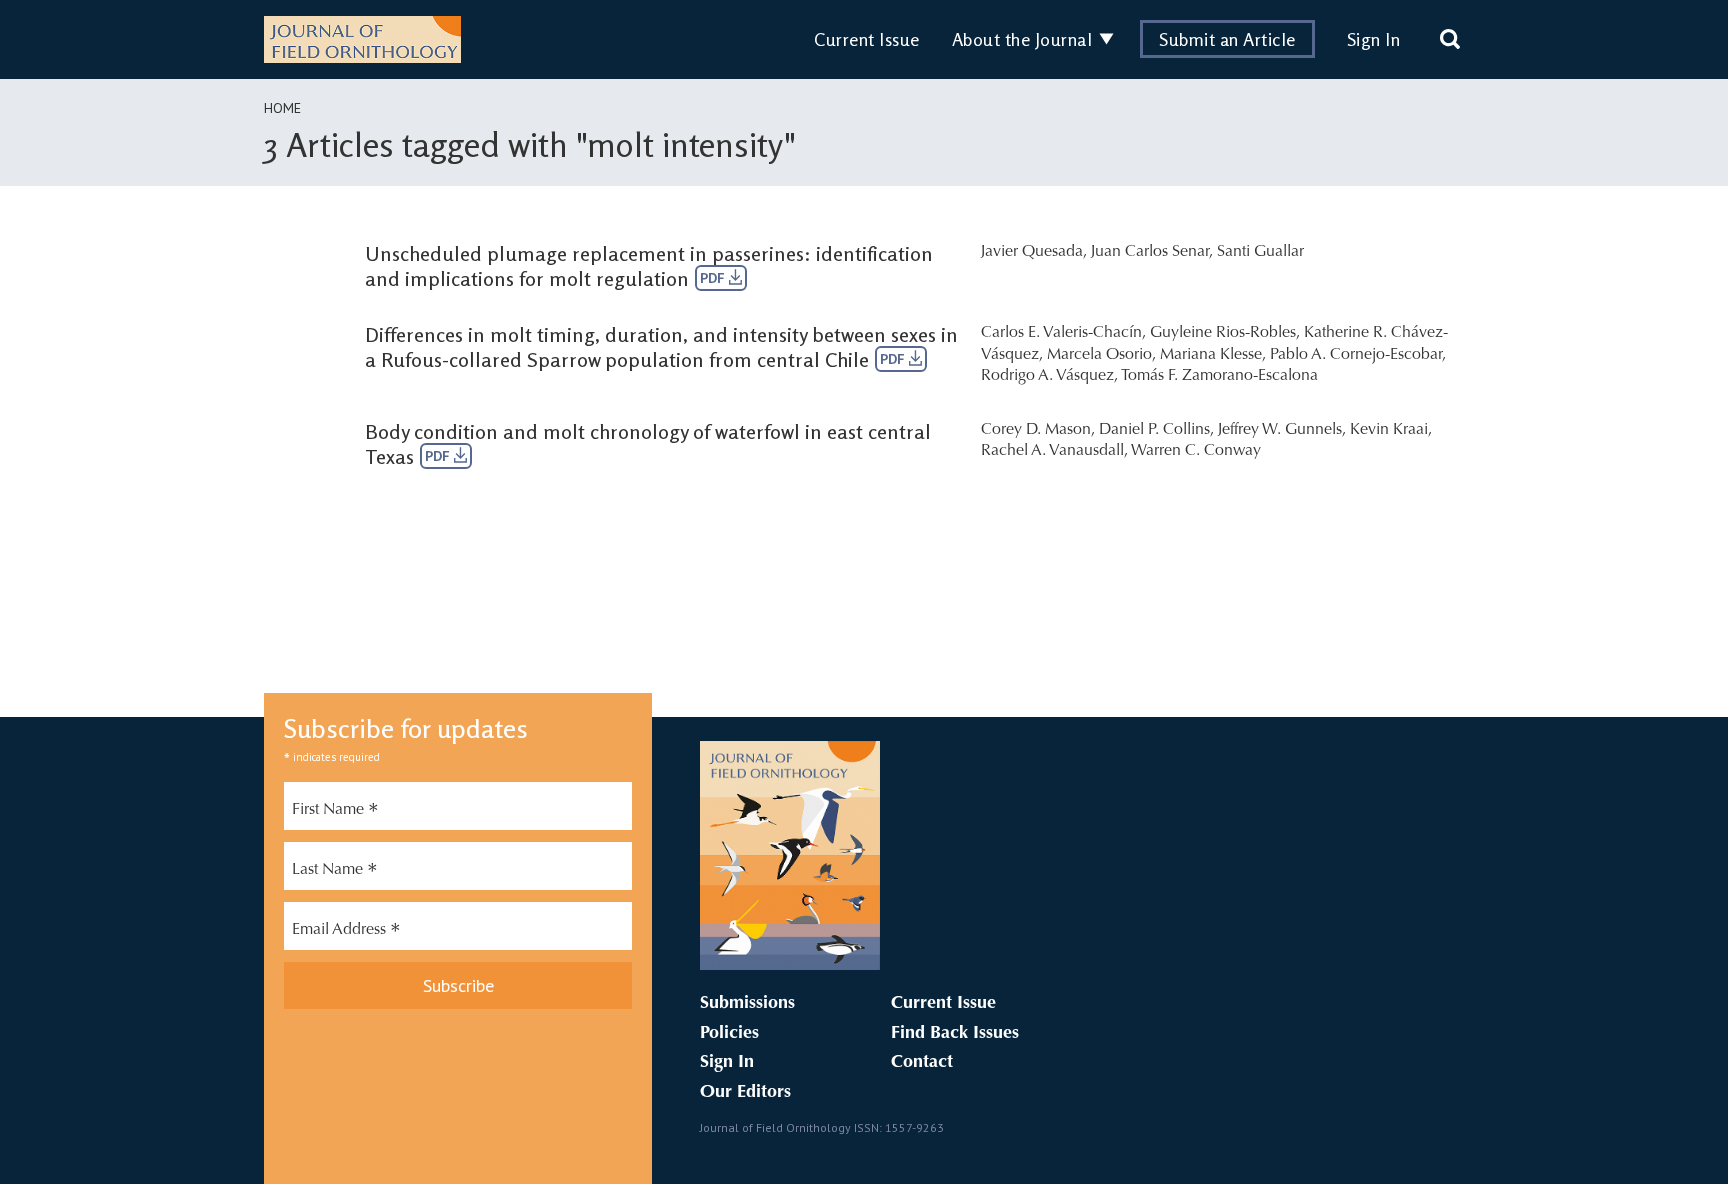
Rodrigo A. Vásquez (1047, 376)
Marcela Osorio (1099, 355)
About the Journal (1022, 39)
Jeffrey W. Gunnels (1280, 430)
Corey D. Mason (1036, 430)
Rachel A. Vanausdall (1052, 451)
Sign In (1374, 39)
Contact (922, 1063)
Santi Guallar (1260, 252)
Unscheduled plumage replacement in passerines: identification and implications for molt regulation (649, 266)
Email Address (346, 932)
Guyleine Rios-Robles (1223, 333)
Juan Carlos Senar (1150, 252)
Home (282, 108)
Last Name (335, 872)
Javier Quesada (1032, 252)
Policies (729, 1034)
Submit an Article (1227, 39)
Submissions (747, 1004)
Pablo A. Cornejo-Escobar (1356, 355)
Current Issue (867, 39)
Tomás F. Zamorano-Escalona (1219, 376)
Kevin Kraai (1389, 430)
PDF (714, 278)
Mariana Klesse (1211, 355)
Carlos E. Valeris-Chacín (1061, 333)
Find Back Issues (955, 1034)
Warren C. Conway (1196, 451)
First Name (335, 812)
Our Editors (745, 1093)
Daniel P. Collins (1154, 430)
